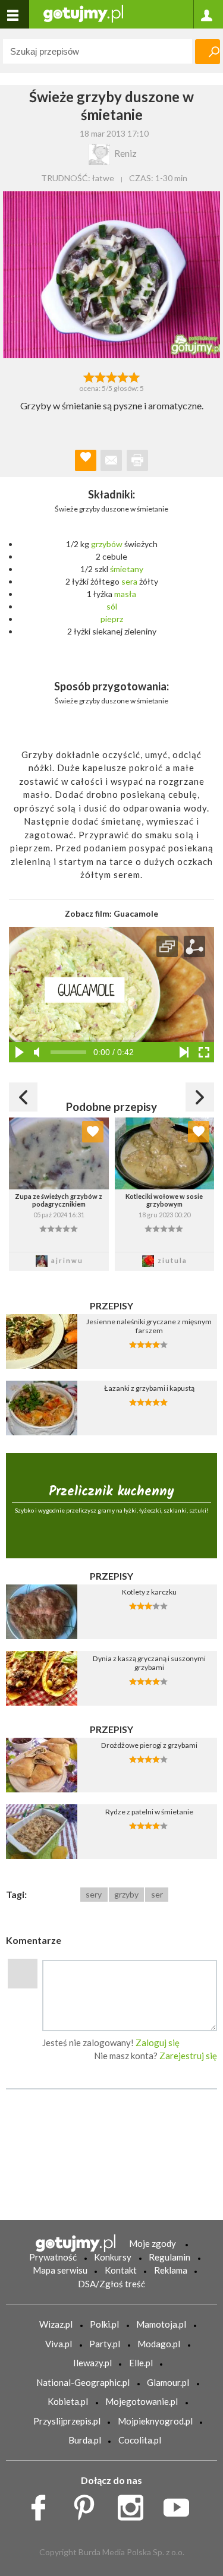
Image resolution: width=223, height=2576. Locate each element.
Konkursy (113, 2257)
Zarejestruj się (188, 2056)
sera (129, 581)
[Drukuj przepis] (137, 460)
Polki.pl (104, 2324)
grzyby (126, 1894)
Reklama (171, 2270)
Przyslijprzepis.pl (67, 2421)
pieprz (112, 619)
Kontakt (121, 2270)
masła (125, 594)
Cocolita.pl (140, 2440)
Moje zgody (153, 2243)
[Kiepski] (89, 376)
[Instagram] (135, 2505)
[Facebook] (43, 2505)
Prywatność (53, 2257)
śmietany (127, 569)
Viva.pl (59, 2344)
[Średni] (100, 376)
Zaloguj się (158, 2043)
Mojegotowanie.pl (142, 2401)
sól (112, 606)
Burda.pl (85, 2440)
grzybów (107, 544)
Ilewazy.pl (92, 2363)
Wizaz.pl (56, 2324)
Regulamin (169, 2257)
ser (157, 1894)
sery (94, 1894)
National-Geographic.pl (83, 2382)
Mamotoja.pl (161, 2324)
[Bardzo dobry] (123, 376)
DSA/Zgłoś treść (111, 2284)
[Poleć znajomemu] (111, 460)
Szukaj (208, 52)
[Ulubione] (93, 1132)
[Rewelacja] (134, 376)
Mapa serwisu (60, 2270)
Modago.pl (159, 2344)
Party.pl (105, 2344)
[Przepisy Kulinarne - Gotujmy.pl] (83, 13)
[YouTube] (180, 2505)
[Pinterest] (88, 2505)
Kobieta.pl (68, 2401)
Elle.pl (141, 2363)
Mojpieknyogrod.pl (155, 2421)
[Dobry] (111, 376)
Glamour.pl (168, 2382)
